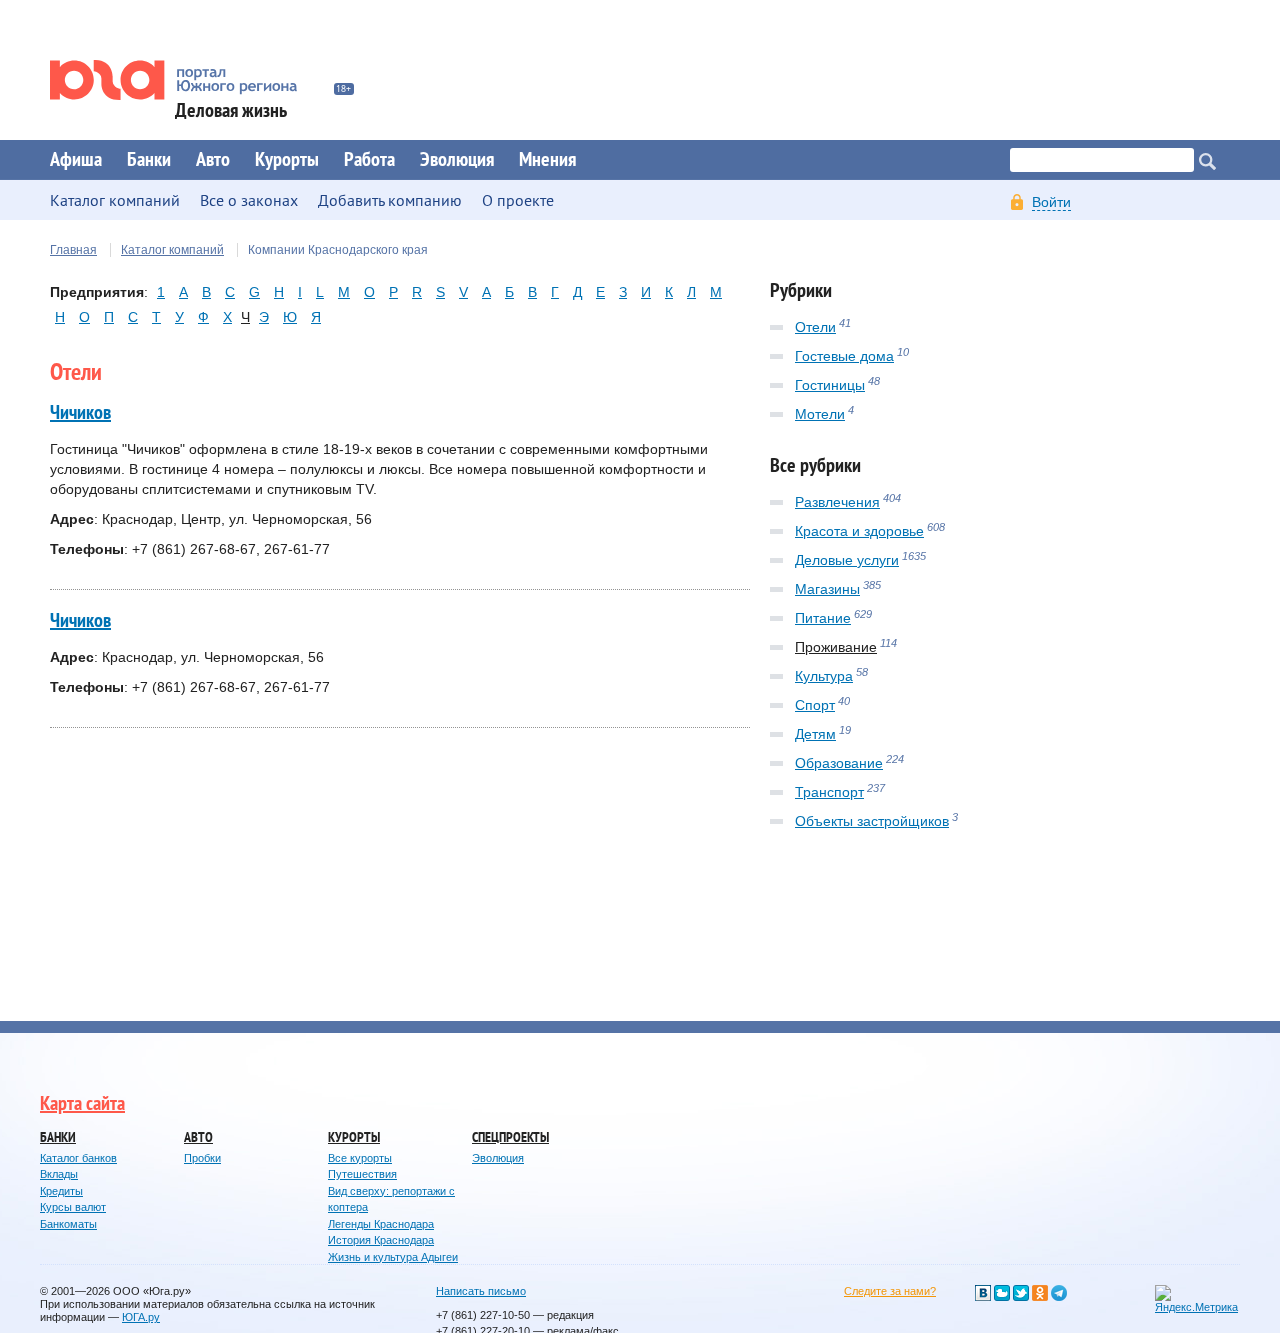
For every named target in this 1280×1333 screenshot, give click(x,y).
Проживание (836, 647)
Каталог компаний (172, 250)
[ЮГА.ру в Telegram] (1059, 1293)
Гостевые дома (844, 356)
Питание (823, 618)
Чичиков (80, 413)
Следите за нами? (890, 1291)
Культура (824, 676)
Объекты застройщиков (872, 821)
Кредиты (61, 1191)
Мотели (820, 414)
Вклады (59, 1174)
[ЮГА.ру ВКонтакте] (983, 1293)
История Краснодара (381, 1240)
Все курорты (360, 1158)
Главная (73, 250)
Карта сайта (82, 1104)
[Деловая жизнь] (187, 80)
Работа (369, 160)
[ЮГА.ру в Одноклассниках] (1040, 1293)
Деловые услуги (847, 560)
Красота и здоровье (859, 531)
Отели (815, 327)
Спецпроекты (510, 1137)
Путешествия (362, 1174)
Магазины (827, 589)
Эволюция (457, 160)
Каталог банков (78, 1158)
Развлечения (837, 502)
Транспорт (829, 792)
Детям (815, 734)
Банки (149, 160)
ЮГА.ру (141, 1317)
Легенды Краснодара (381, 1224)
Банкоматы (68, 1224)
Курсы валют (73, 1207)
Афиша (76, 160)
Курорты (287, 160)
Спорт (815, 705)
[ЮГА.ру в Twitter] (1021, 1293)
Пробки (202, 1158)
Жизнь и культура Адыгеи (393, 1257)
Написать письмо (481, 1291)
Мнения (547, 160)
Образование (839, 763)
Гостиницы (830, 385)
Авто (213, 160)
